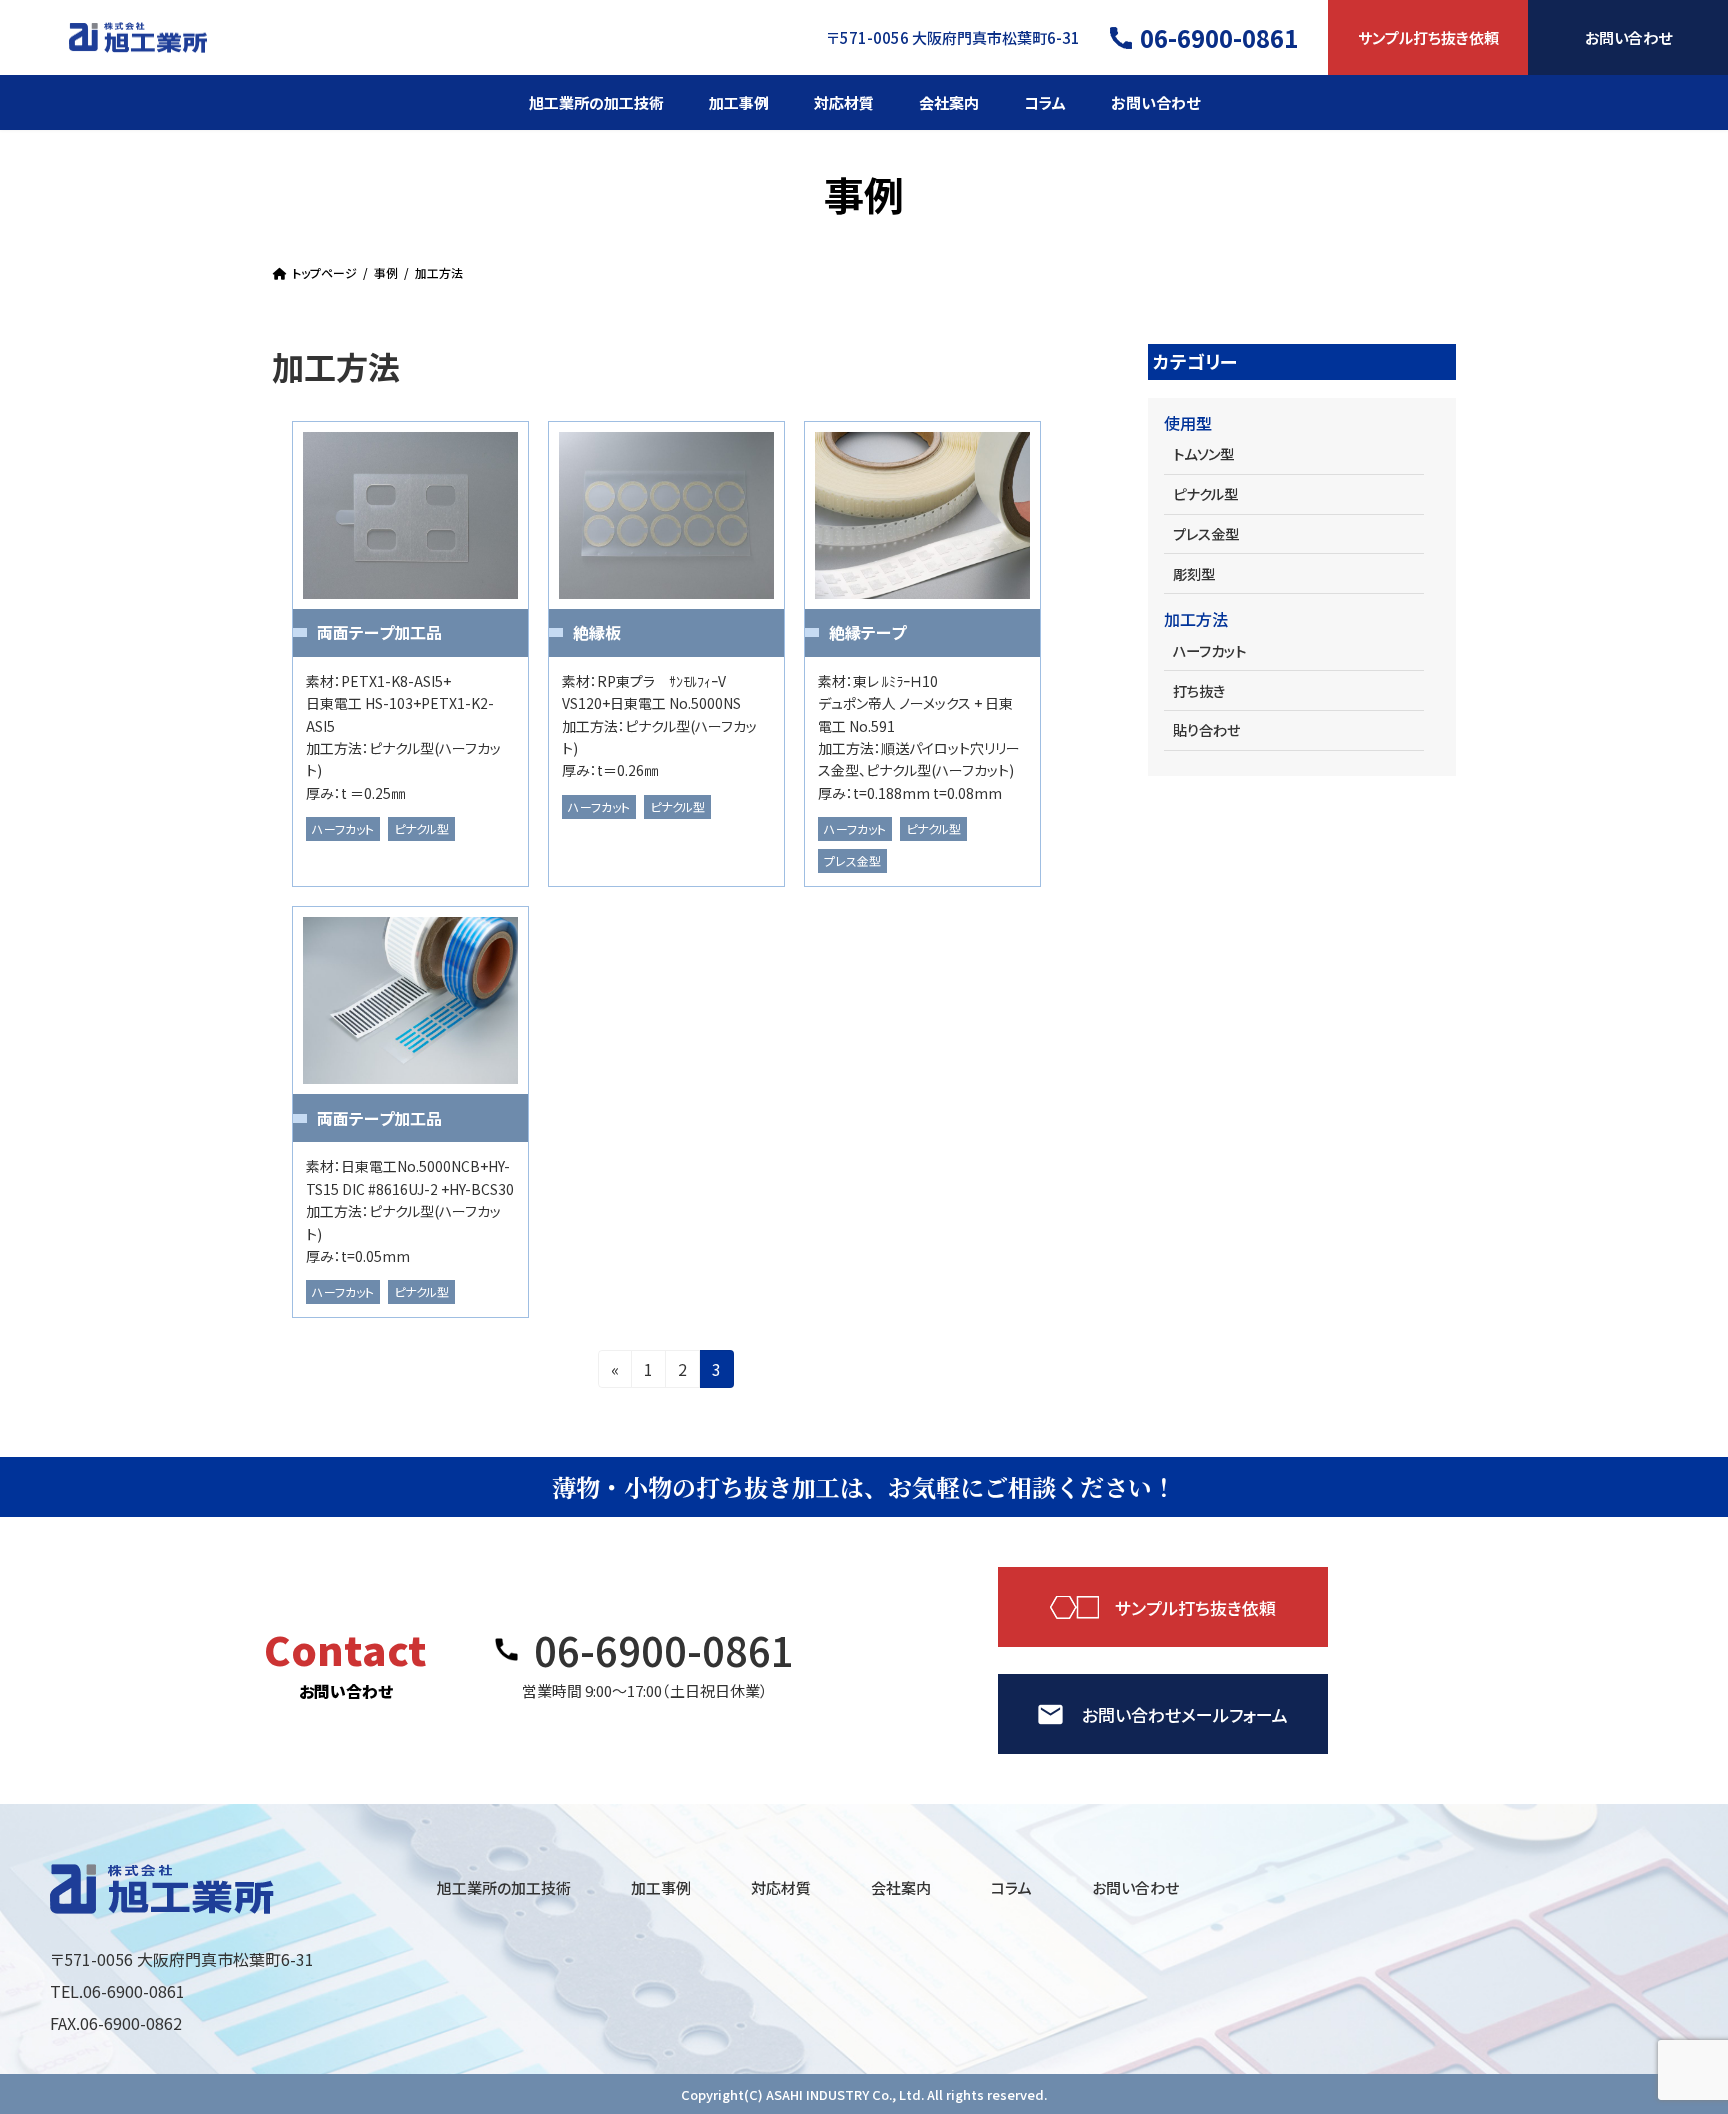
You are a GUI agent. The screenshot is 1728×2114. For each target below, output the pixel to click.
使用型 (1188, 423)
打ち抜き (1199, 690)
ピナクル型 (421, 828)
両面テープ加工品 (379, 632)
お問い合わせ (1628, 36)
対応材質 (781, 1887)
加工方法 (1196, 619)
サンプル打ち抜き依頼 (1428, 36)
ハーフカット (343, 828)
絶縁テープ (867, 632)
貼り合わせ (1206, 729)
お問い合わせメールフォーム (1185, 1714)
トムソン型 (1203, 453)
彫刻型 (1194, 573)
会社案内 (901, 1887)
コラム (1011, 1887)
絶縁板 (597, 632)
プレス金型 (852, 860)
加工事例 (661, 1887)
